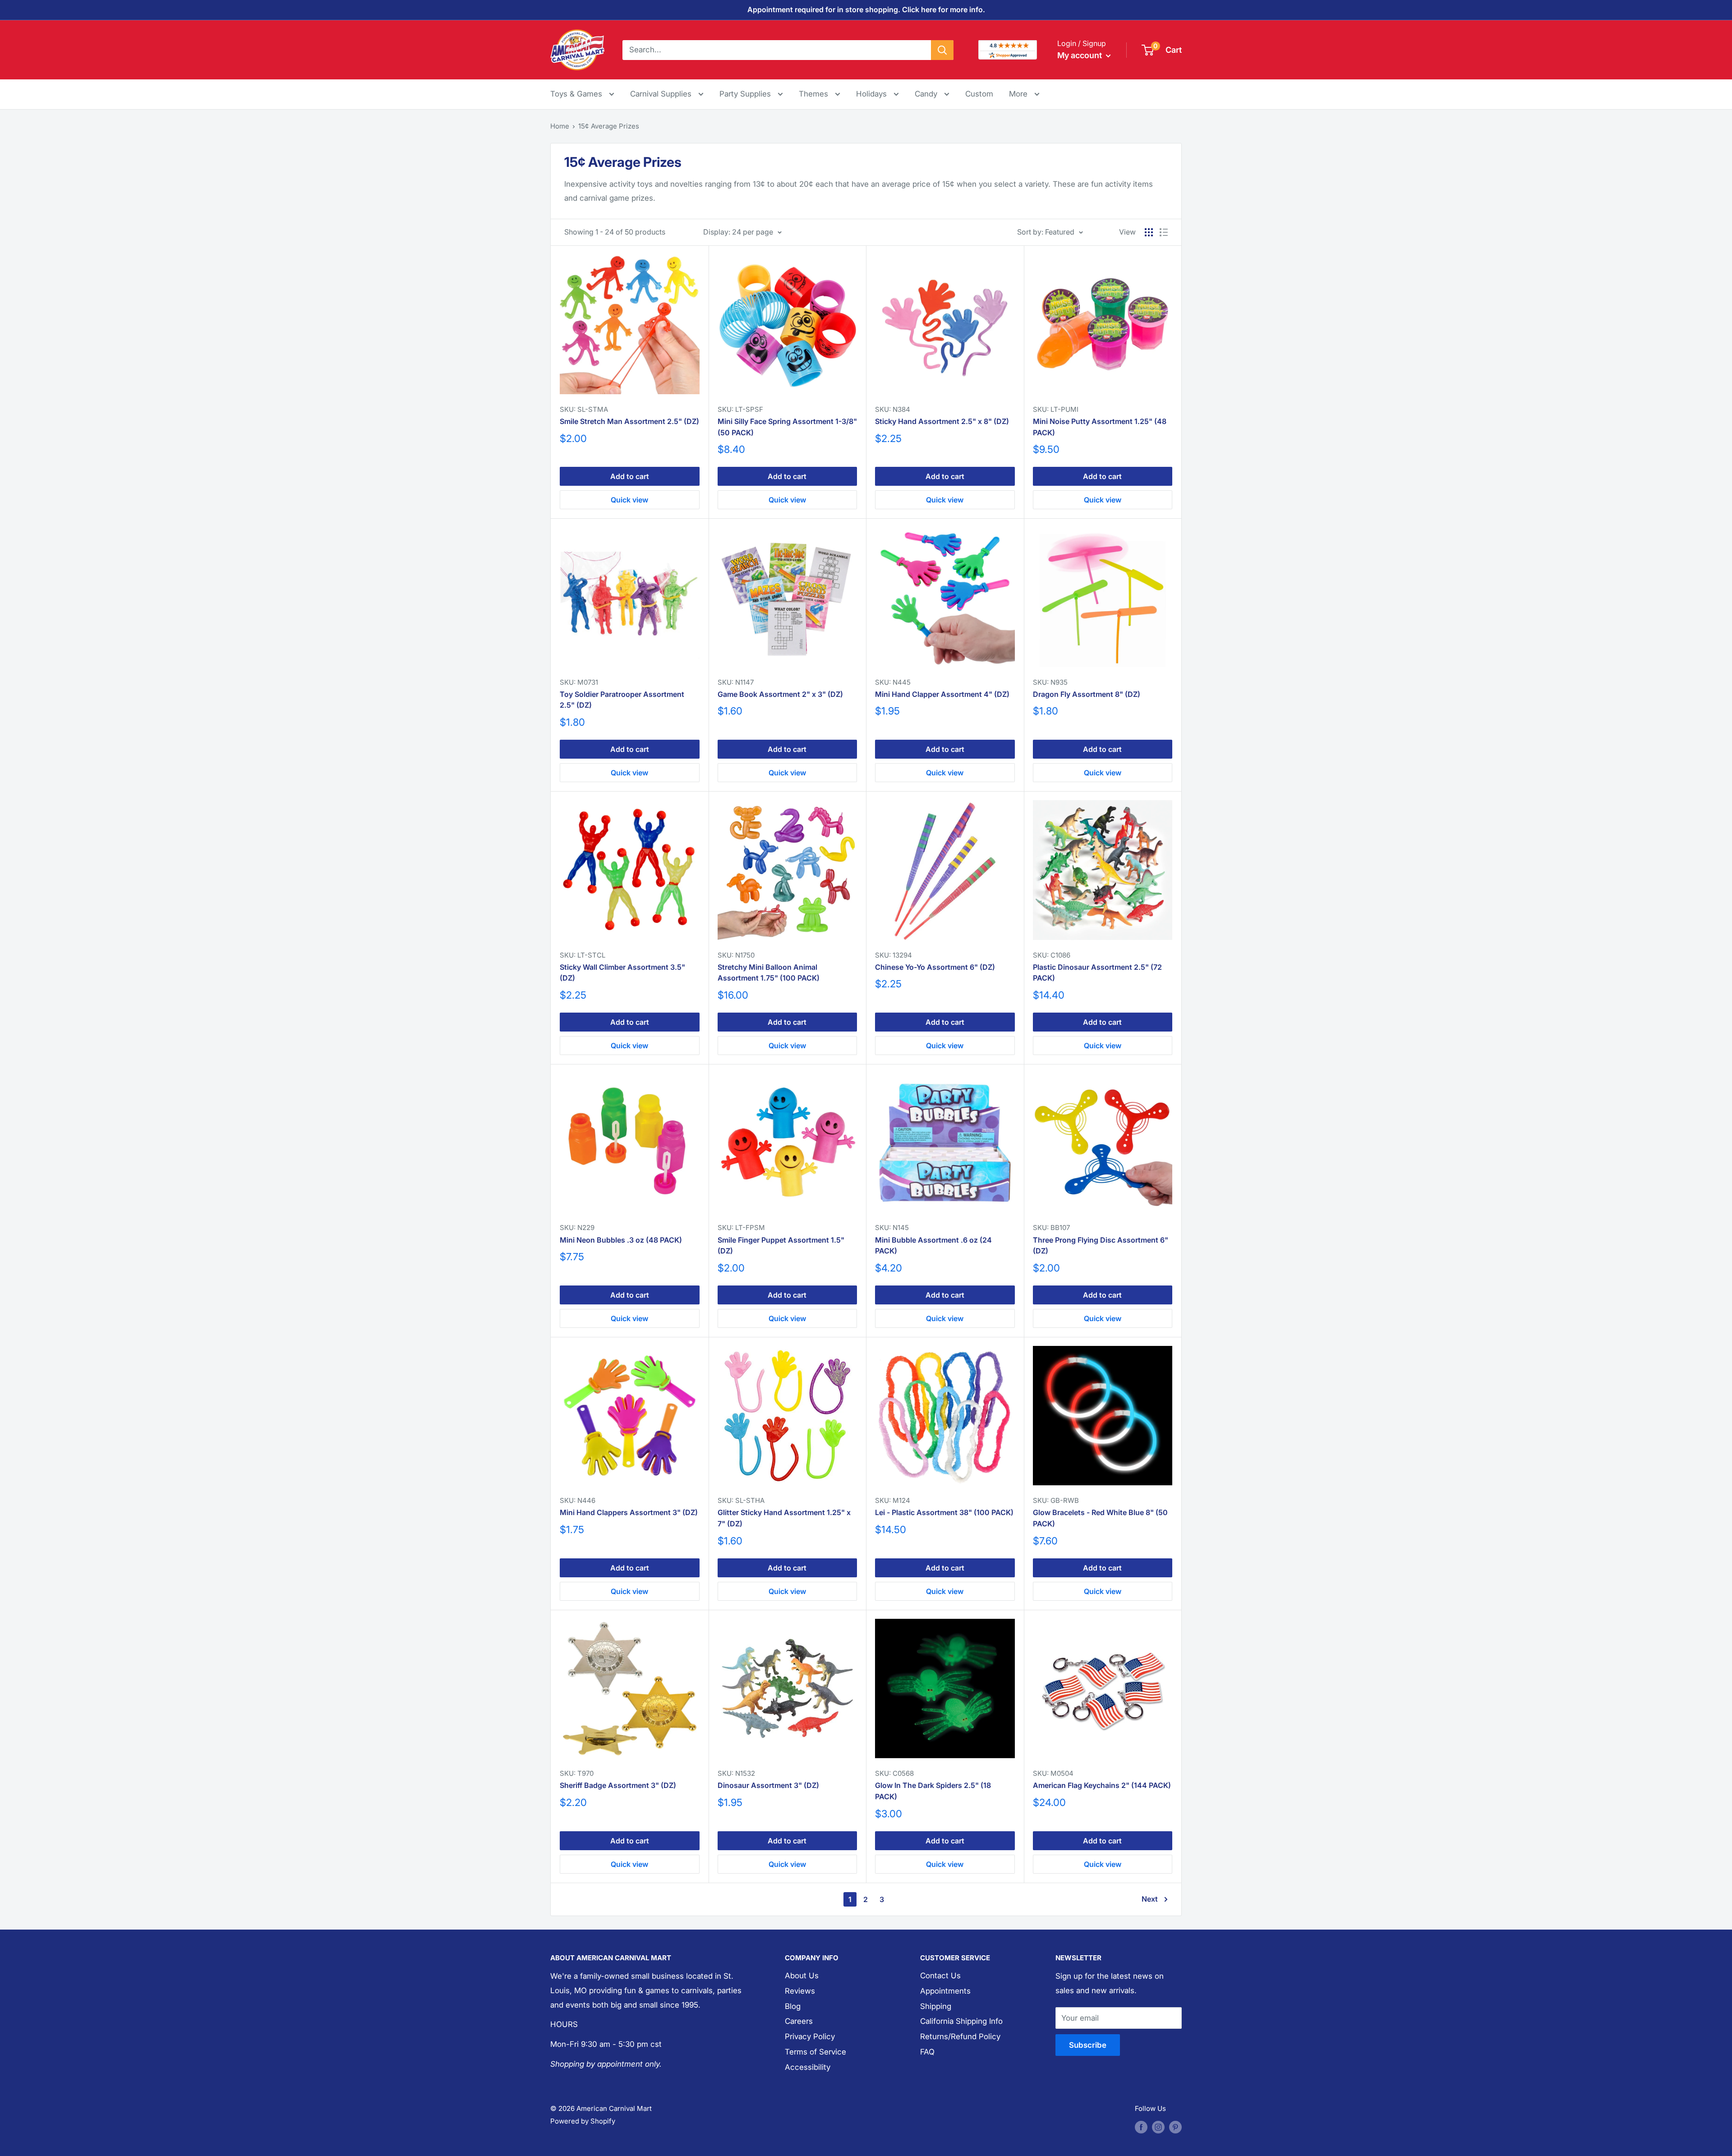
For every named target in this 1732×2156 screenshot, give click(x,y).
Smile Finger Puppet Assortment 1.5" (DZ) (781, 1246)
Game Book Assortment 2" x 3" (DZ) (780, 694)
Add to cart (630, 476)
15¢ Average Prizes (609, 126)
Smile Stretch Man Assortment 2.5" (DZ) (629, 421)
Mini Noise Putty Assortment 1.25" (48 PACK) (1100, 427)
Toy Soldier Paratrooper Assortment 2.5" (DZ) (622, 700)
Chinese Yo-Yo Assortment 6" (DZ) (935, 967)
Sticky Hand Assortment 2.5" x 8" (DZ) (942, 421)
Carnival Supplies (662, 94)
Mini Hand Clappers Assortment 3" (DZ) (629, 1512)
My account (1080, 55)
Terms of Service (815, 2052)
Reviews (800, 1991)
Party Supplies (746, 94)
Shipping (936, 2006)
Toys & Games (577, 94)
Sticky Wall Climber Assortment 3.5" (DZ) (622, 973)
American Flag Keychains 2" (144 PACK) (1102, 1785)
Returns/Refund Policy (960, 2036)
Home (560, 126)
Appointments (945, 1991)
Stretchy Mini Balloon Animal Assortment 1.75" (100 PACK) (769, 973)
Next (1150, 1899)
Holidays (873, 94)
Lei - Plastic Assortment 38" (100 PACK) (944, 1512)
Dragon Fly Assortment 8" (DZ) (1087, 694)
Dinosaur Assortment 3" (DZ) (768, 1785)
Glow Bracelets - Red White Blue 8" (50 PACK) (1100, 1518)
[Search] (942, 50)
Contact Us (940, 1976)
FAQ (927, 2052)
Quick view (629, 500)
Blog (793, 2006)
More (1024, 94)
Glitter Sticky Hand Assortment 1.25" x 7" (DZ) (784, 1518)
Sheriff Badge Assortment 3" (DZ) (618, 1785)
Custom (979, 94)
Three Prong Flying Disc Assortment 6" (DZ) (1101, 1246)
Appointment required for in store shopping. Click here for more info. (866, 9)
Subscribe (1088, 2045)
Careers (799, 2021)
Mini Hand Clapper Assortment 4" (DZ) (942, 694)
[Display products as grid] (1149, 232)
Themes (815, 94)
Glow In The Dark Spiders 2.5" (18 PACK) (933, 1791)
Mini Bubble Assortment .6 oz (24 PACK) (933, 1246)
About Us (802, 1976)
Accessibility (808, 2067)
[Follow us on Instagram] (1158, 2127)
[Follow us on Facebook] (1141, 2127)
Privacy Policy (810, 2036)
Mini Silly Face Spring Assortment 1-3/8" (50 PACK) (787, 427)
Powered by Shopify (583, 2121)
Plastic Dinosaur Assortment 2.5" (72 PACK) (1097, 973)
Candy (927, 94)
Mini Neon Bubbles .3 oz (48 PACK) (621, 1240)
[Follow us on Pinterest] (1175, 2127)
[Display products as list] (1164, 232)
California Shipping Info (961, 2021)
